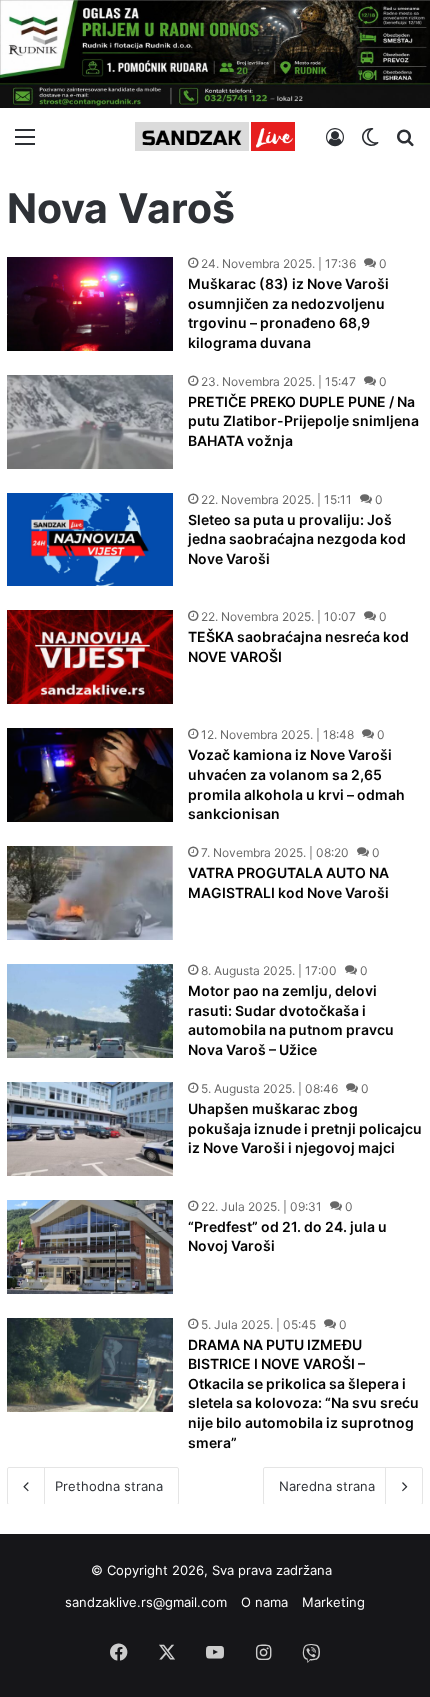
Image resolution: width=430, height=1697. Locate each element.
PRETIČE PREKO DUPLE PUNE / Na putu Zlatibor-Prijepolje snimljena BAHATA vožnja (303, 421)
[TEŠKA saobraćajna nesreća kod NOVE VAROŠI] (90, 657)
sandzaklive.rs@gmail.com (146, 1602)
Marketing (333, 1602)
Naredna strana (327, 1486)
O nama (264, 1602)
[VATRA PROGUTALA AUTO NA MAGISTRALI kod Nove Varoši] (90, 893)
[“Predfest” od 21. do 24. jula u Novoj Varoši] (90, 1247)
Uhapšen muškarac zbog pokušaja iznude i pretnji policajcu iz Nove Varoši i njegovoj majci (305, 1128)
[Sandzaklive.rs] (215, 136)
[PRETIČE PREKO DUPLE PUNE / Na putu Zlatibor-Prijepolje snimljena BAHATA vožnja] (90, 422)
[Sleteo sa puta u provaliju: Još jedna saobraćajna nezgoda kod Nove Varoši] (90, 540)
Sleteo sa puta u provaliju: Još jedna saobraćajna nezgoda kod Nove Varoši (297, 539)
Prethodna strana (109, 1486)
